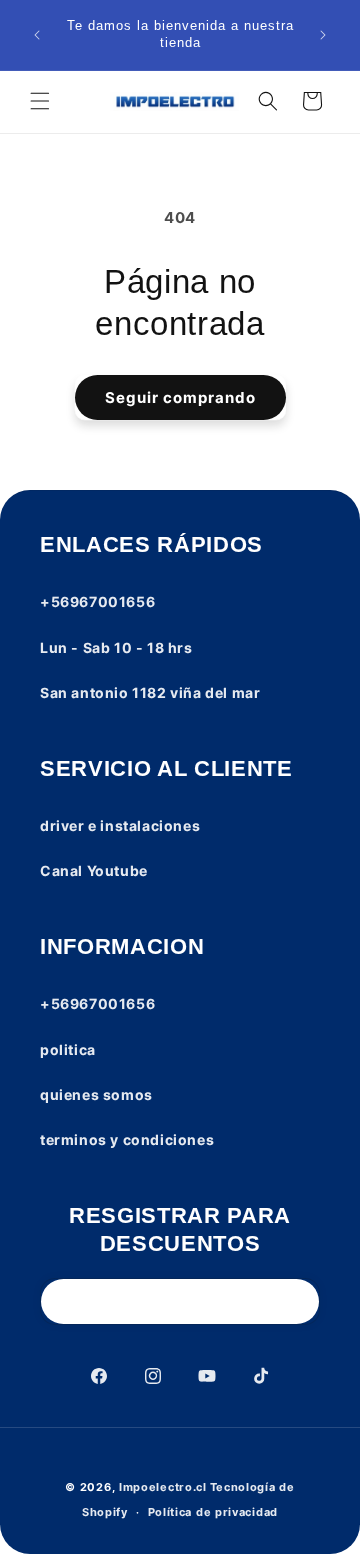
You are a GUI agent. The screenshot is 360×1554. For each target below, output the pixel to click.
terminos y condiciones (127, 1139)
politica (68, 1049)
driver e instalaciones (120, 825)
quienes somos (96, 1094)
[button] (40, 101)
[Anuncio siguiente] (323, 35)
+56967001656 (97, 601)
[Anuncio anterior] (37, 35)
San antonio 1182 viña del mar (150, 692)
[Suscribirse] (297, 1301)
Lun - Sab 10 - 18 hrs (116, 647)
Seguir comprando (180, 397)
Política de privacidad (213, 1512)
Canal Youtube (94, 870)
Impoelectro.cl (163, 1487)
